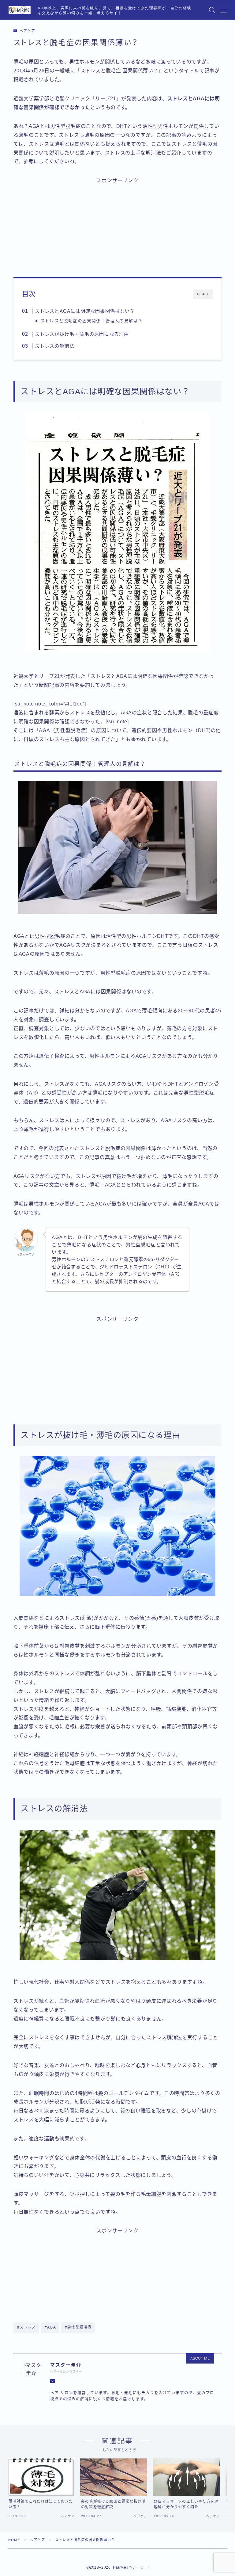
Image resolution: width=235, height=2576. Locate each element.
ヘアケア (27, 31)
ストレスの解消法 (54, 346)
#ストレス (26, 2327)
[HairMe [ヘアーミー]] (20, 10)
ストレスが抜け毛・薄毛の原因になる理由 (82, 334)
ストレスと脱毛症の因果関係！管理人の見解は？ (91, 321)
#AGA (50, 2327)
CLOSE (203, 294)
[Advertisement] (117, 224)
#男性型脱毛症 (78, 2327)
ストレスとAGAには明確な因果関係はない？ (85, 311)
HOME (14, 2540)
